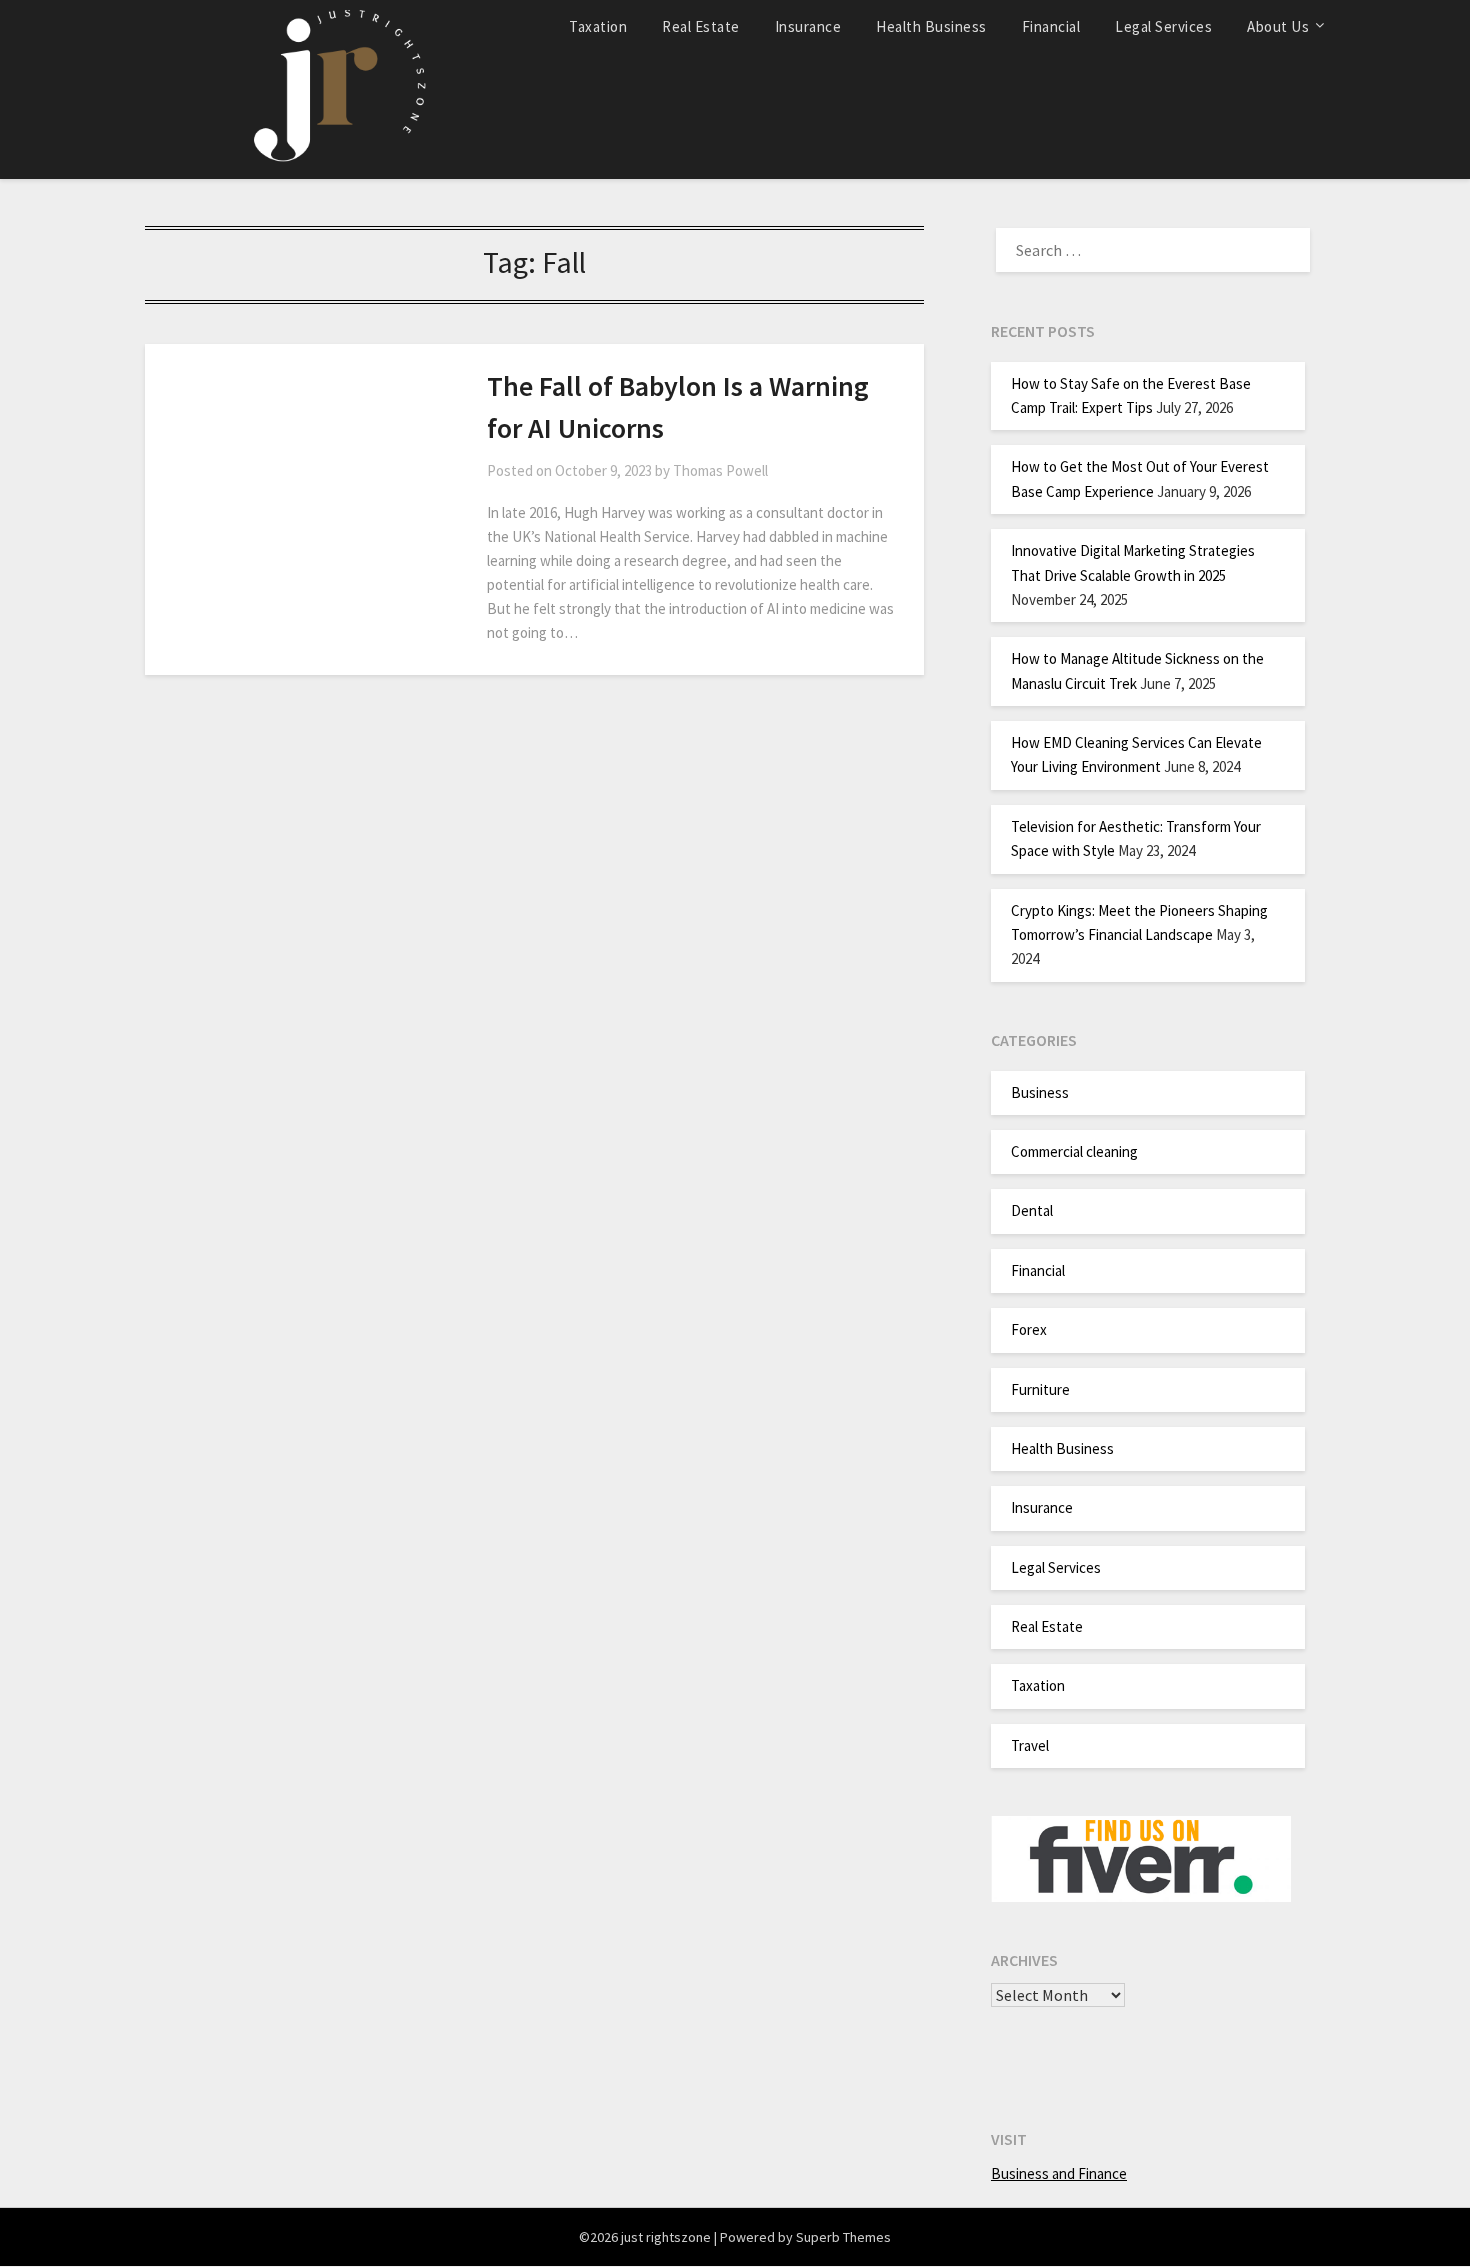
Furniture (1040, 1389)
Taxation (598, 26)
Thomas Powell (720, 470)
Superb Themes (843, 2237)
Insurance (808, 26)
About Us (1278, 26)
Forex (1029, 1329)
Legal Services (1163, 26)
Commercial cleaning (1074, 1151)
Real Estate (701, 26)
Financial (1051, 26)
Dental (1032, 1210)
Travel (1030, 1745)
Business (1040, 1092)
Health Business (931, 26)
